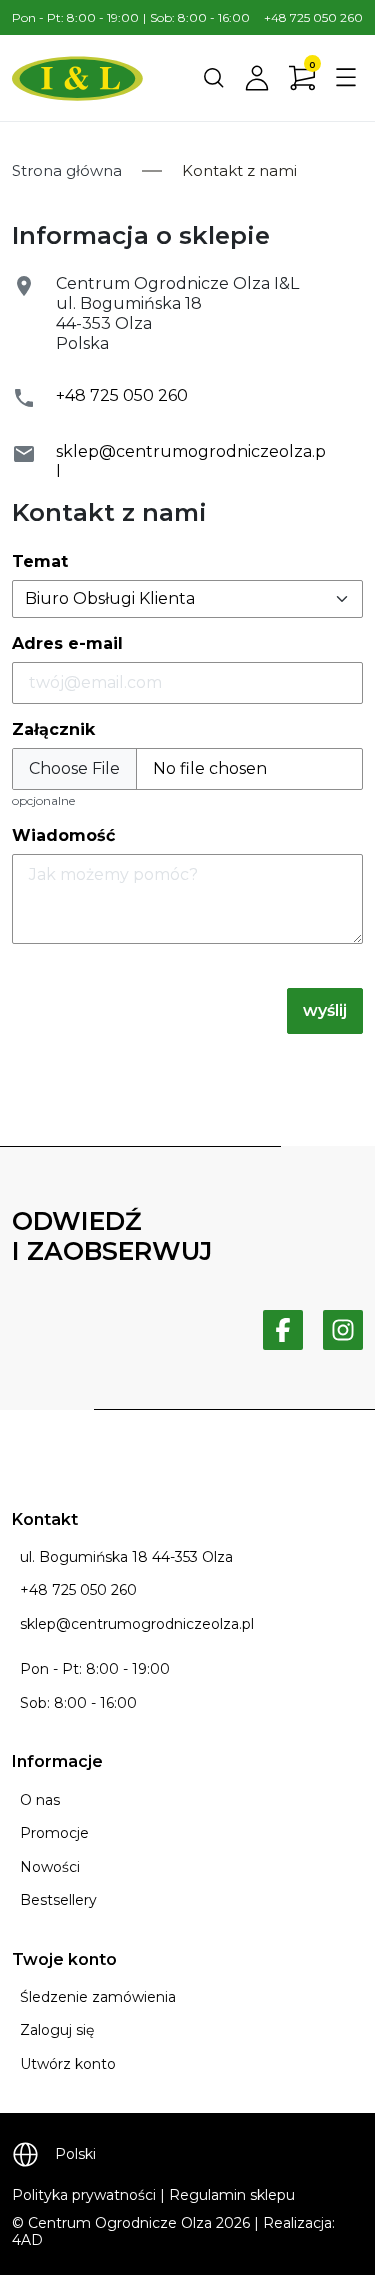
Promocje (54, 1833)
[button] (214, 78)
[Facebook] (283, 1330)
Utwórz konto (68, 2064)
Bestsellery (58, 1900)
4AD (27, 2240)
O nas (40, 1800)
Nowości (50, 1867)
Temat (40, 561)
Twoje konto (64, 1959)
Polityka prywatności (84, 2195)
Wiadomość (63, 835)
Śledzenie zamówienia (98, 1997)
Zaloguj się (57, 2030)
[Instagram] (343, 1330)
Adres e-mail (67, 643)
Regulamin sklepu (232, 2195)
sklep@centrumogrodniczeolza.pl (137, 1624)
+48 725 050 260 (313, 17)
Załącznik (53, 729)
